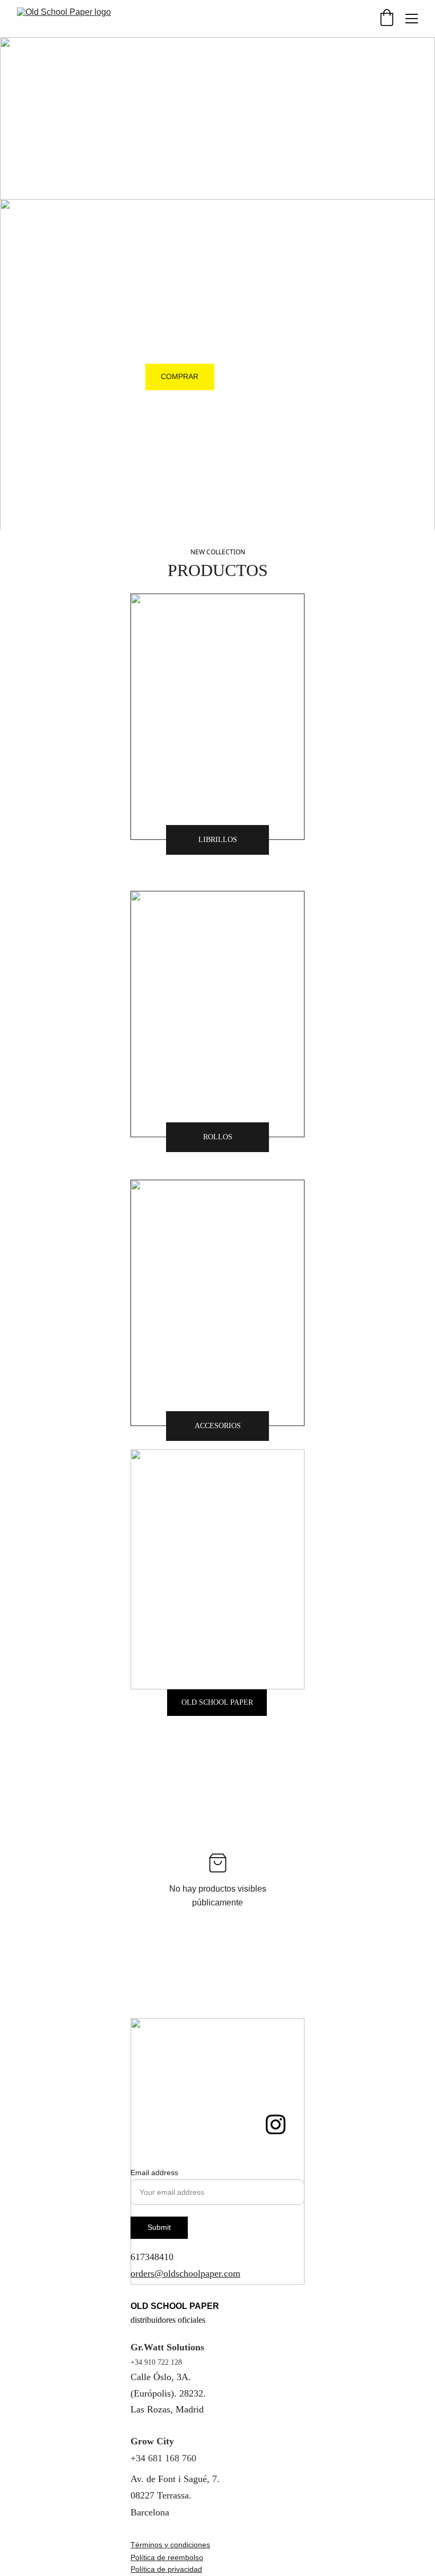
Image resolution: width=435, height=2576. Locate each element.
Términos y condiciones (170, 2545)
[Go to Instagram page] (276, 2124)
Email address (154, 2173)
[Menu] (412, 19)
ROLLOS (218, 1137)
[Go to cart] (387, 19)
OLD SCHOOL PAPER (217, 1702)
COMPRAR (180, 376)
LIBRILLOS (218, 840)
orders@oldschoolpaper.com (185, 2273)
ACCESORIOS (218, 1426)
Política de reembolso (167, 2557)
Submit (159, 2227)
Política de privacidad (166, 2569)
